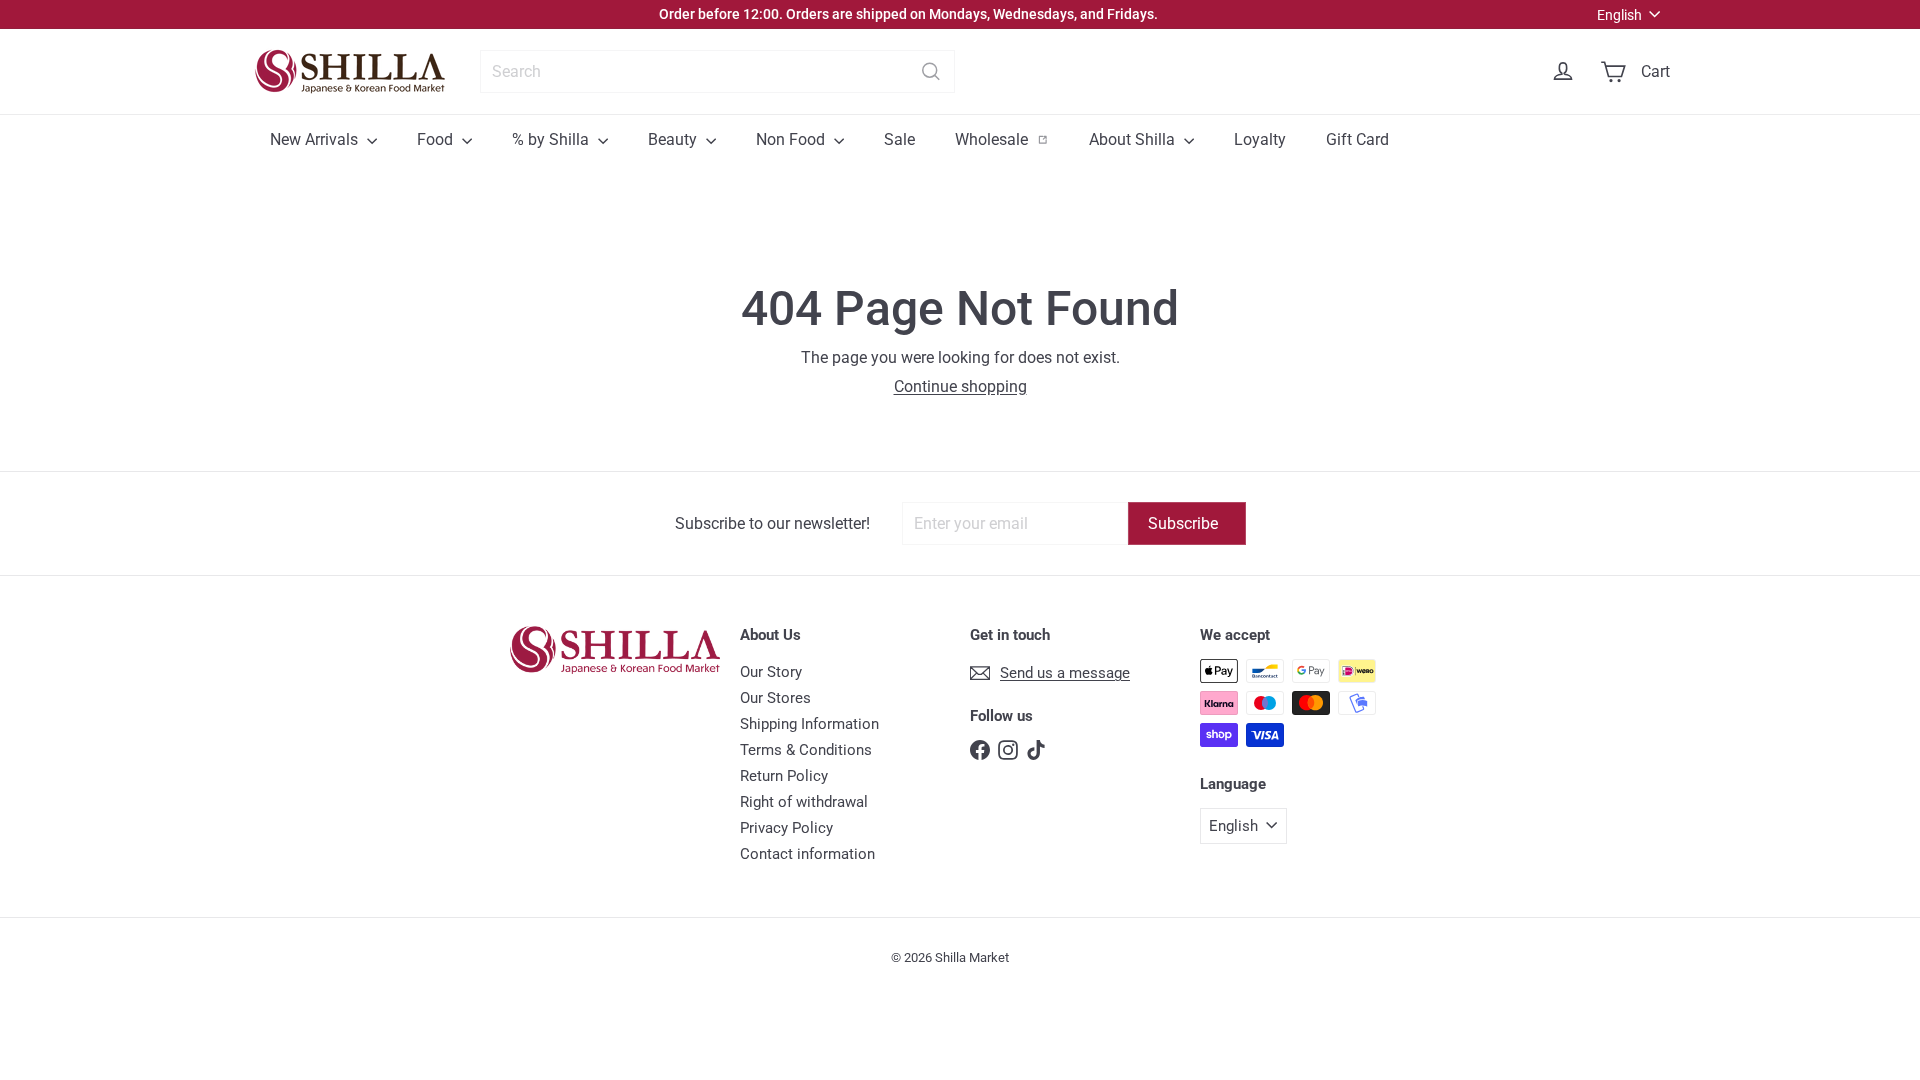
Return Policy (784, 776)
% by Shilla (552, 139)
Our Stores (775, 698)
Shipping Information (809, 724)
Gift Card (1357, 139)
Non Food (792, 139)
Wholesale (1012, 139)
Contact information (807, 854)
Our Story (771, 672)
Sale (899, 139)
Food (437, 139)
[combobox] (717, 71)
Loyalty (1260, 139)
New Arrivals (316, 139)
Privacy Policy (786, 828)
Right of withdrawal (804, 802)
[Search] (931, 71)
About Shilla (1134, 139)
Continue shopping (960, 386)
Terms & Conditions (806, 750)
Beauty (674, 139)
